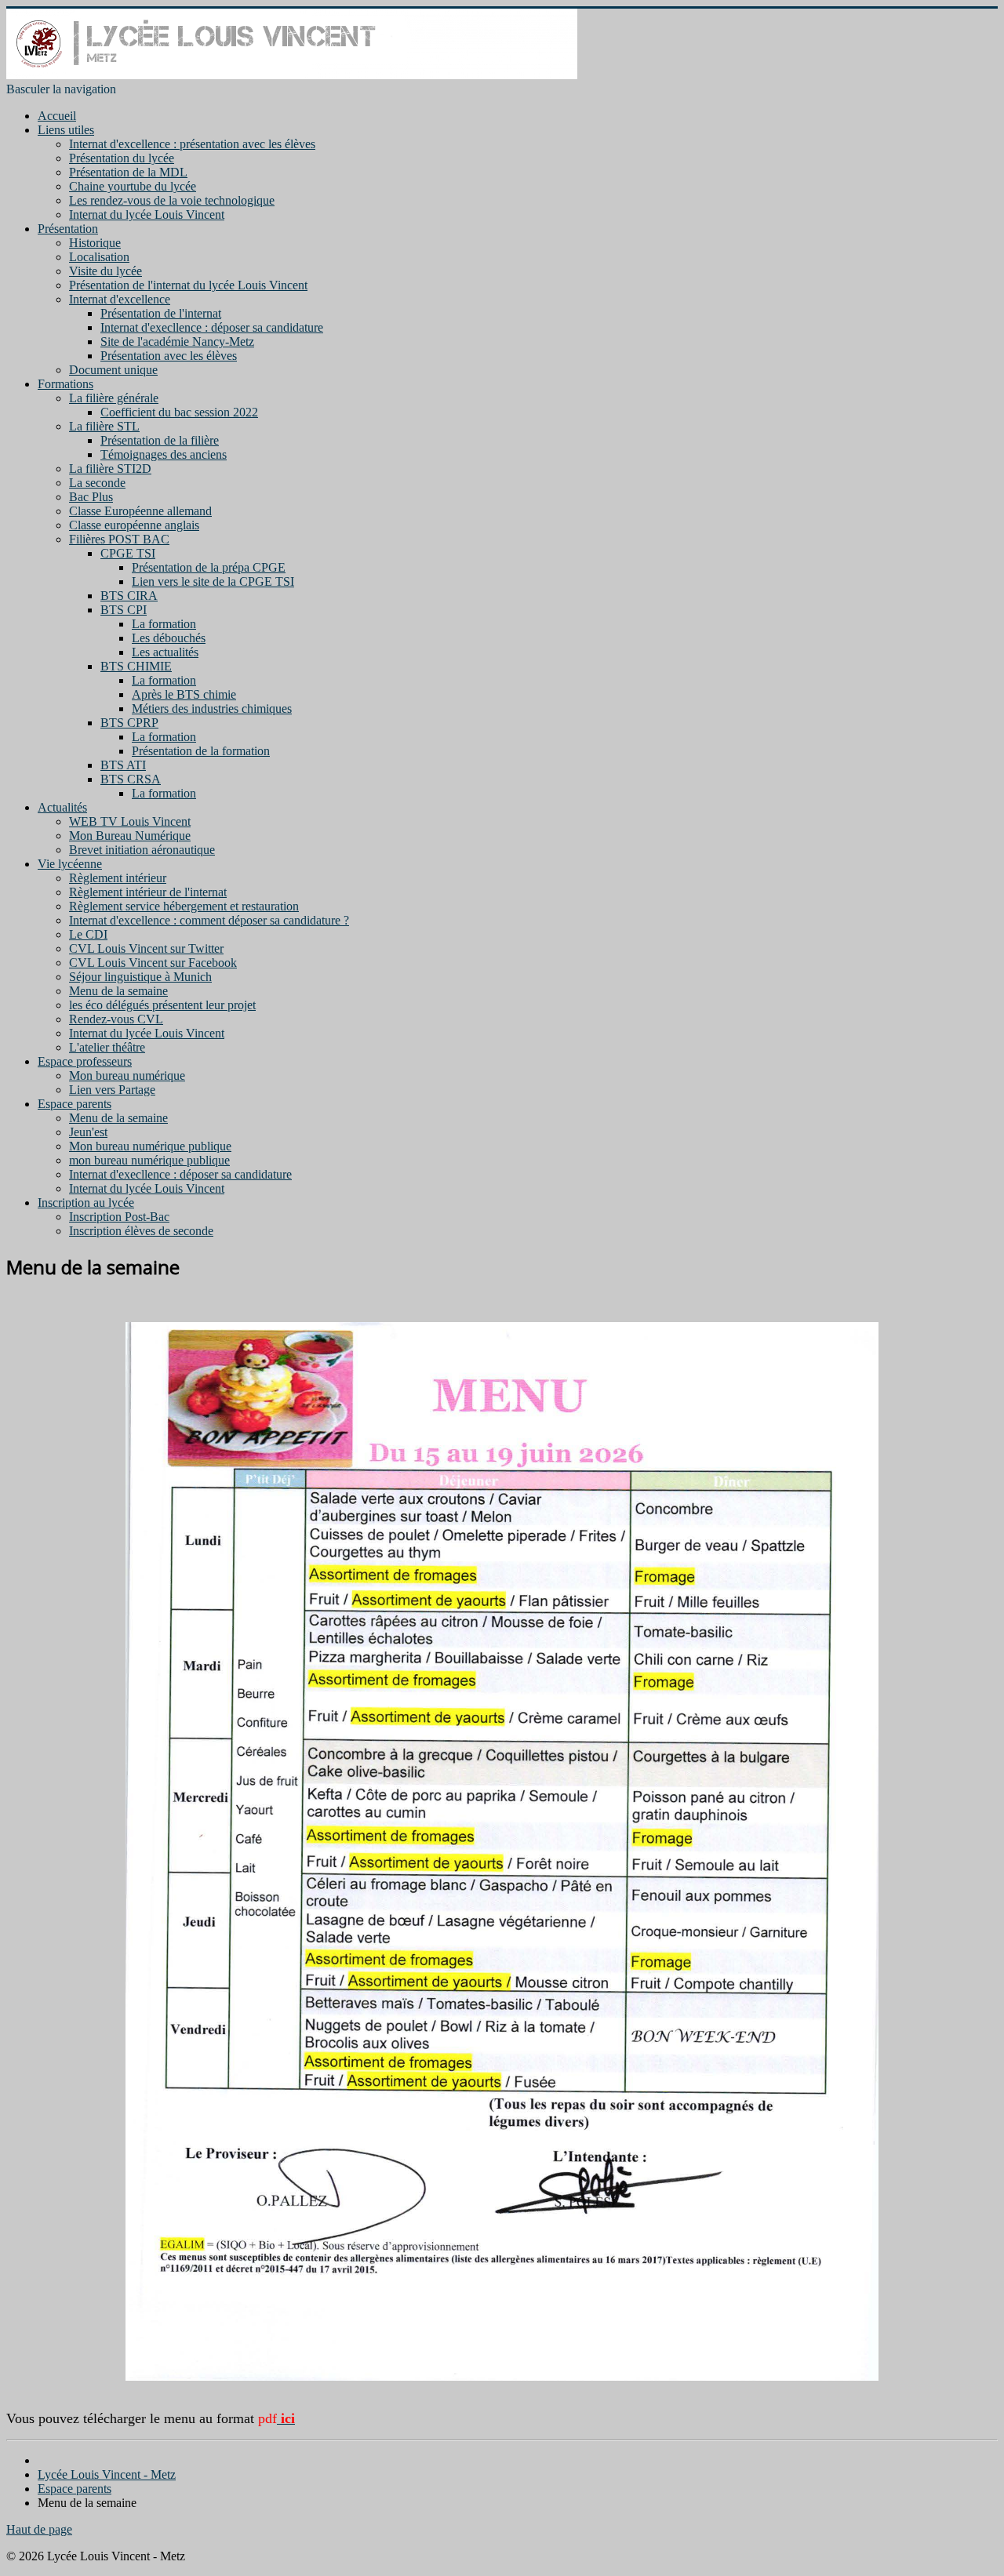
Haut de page (39, 2529)
